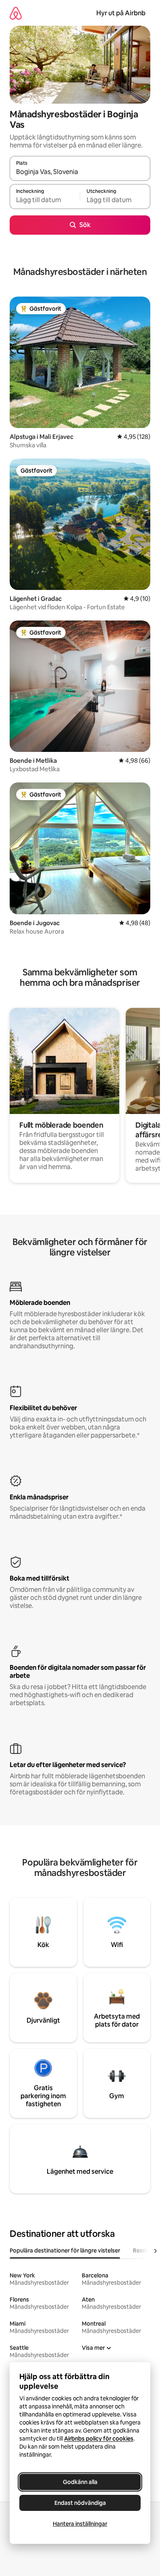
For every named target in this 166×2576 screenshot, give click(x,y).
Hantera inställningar (80, 2524)
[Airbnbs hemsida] (16, 13)
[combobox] (80, 172)
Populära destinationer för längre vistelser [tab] (65, 2250)
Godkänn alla (80, 2482)
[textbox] (45, 200)
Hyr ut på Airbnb (121, 13)
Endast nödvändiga (80, 2503)
